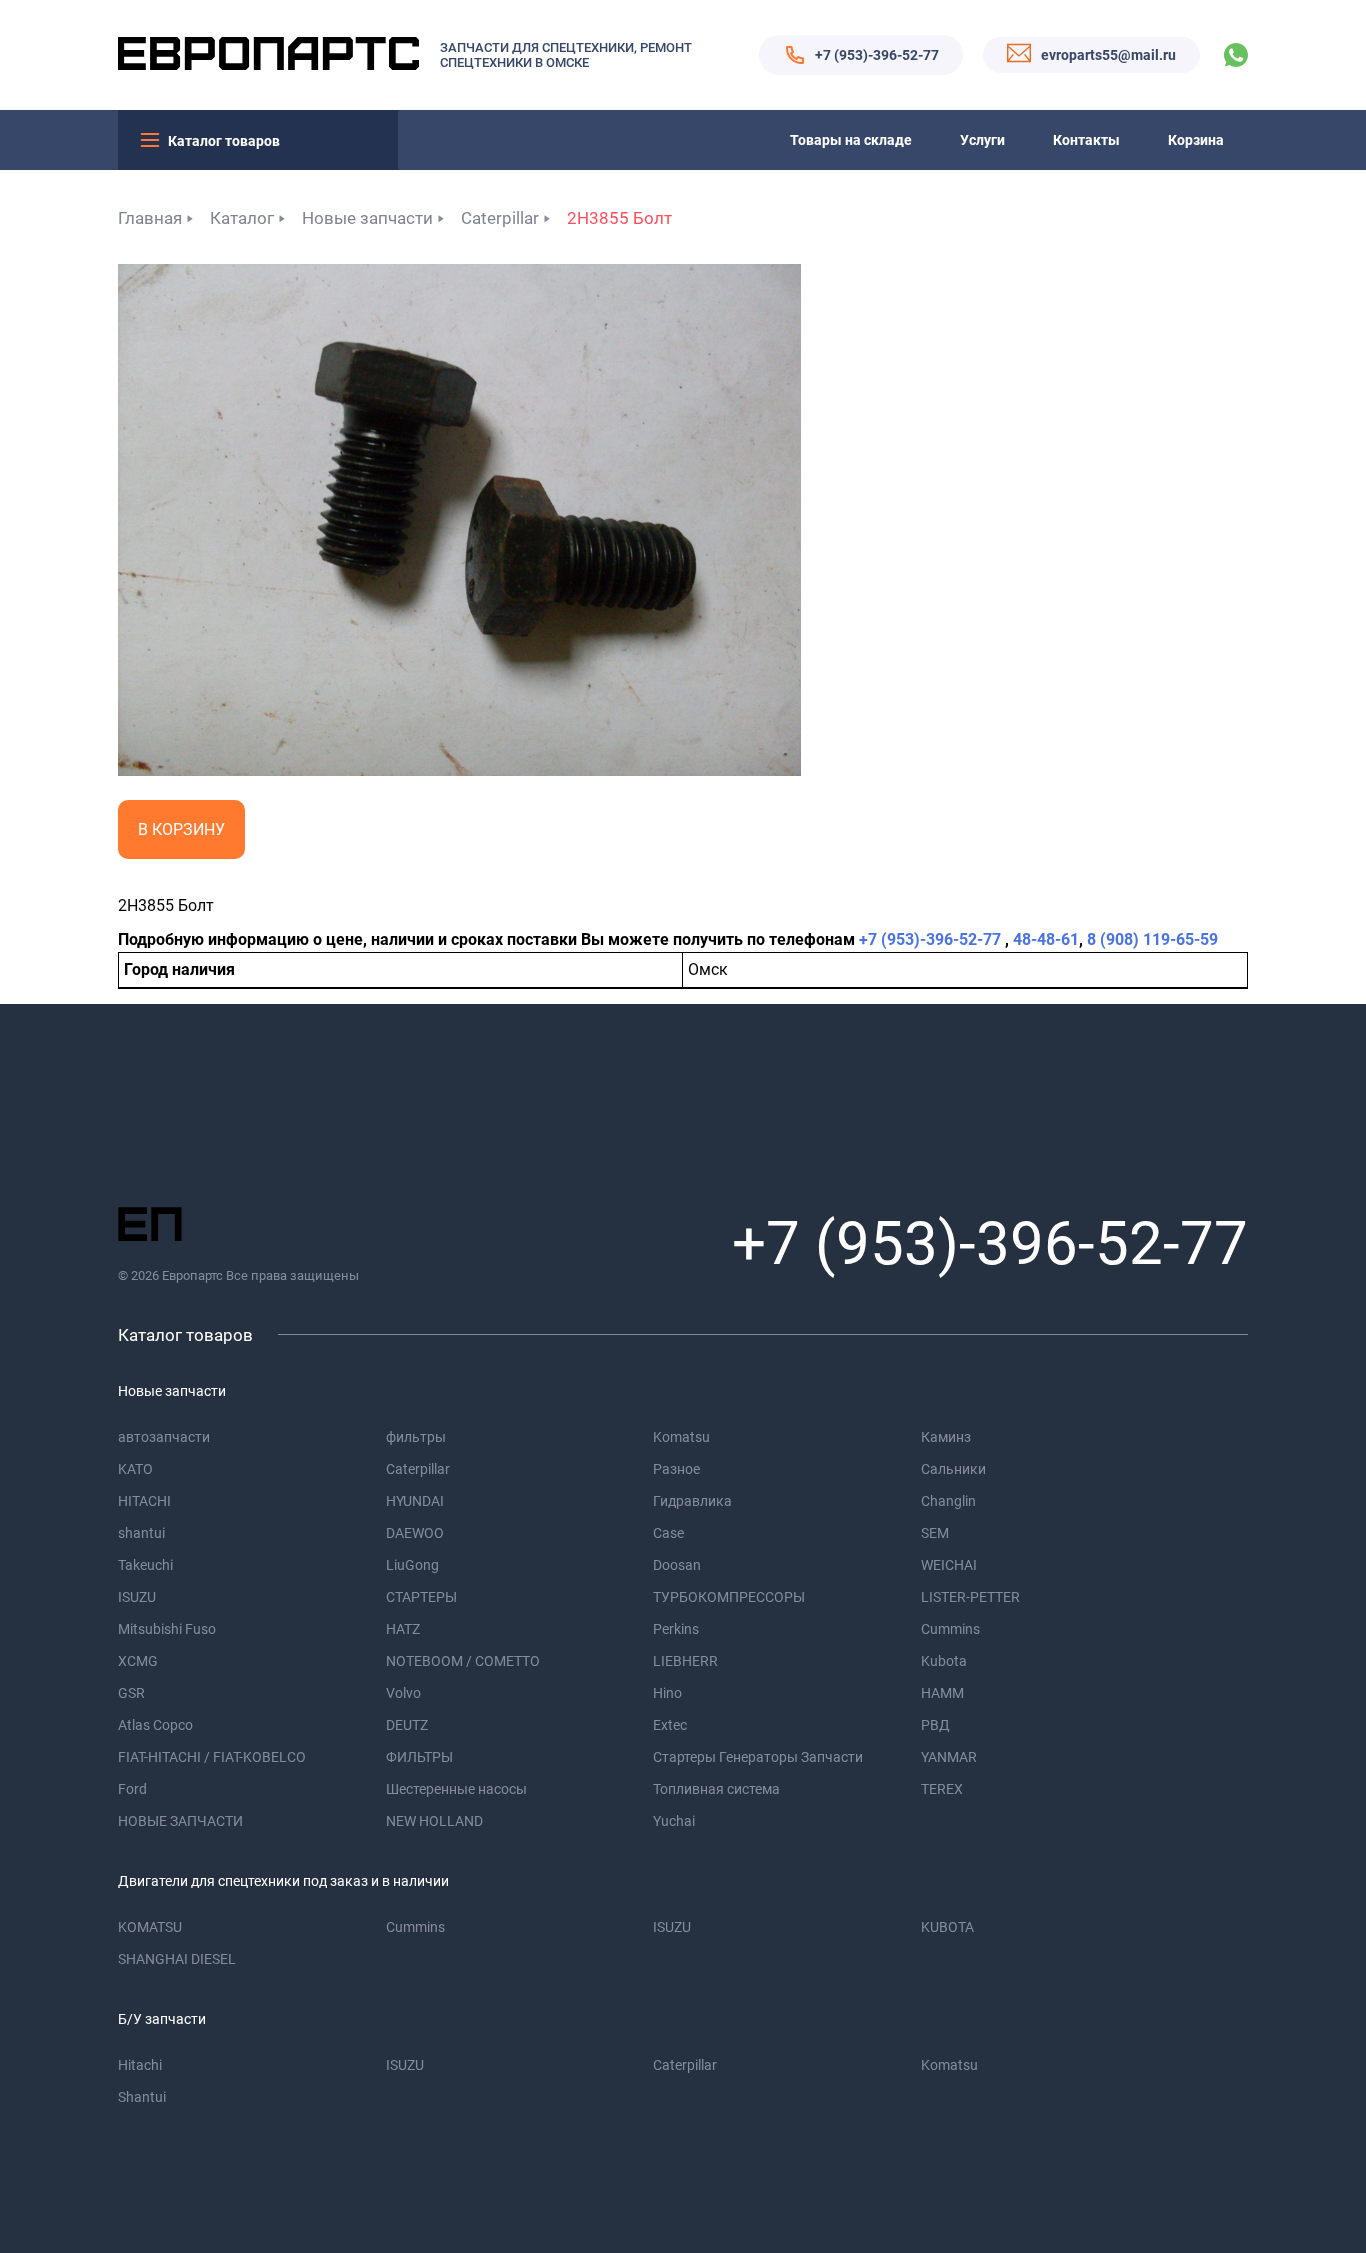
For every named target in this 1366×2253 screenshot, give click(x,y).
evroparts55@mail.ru (1108, 55)
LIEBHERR (685, 1661)
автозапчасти (164, 1437)
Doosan (677, 1565)
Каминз (946, 1437)
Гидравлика (692, 1501)
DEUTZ (407, 1725)
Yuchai (674, 1821)
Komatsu (681, 1437)
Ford (132, 1789)
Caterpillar (500, 218)
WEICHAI (949, 1565)
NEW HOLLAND (434, 1821)
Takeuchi (145, 1565)
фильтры (416, 1437)
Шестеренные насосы (456, 1789)
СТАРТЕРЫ (421, 1597)
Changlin (948, 1501)
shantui (141, 1533)
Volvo (403, 1693)
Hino (667, 1693)
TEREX (942, 1789)
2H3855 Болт (619, 218)
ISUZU (137, 1597)
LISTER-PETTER (970, 1597)
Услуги (982, 140)
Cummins (950, 1629)
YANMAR (949, 1757)
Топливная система (716, 1789)
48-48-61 (1046, 939)
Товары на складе (851, 140)
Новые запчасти (367, 218)
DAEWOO (415, 1533)
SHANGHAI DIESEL (177, 1959)
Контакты (1086, 140)
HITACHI (144, 1501)
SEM (935, 1533)
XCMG (138, 1661)
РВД (935, 1725)
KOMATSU (150, 1927)
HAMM (942, 1693)
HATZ (403, 1629)
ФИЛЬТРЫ (419, 1757)
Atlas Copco (155, 1725)
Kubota (944, 1661)
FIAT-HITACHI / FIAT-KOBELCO (212, 1757)
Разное (676, 1469)
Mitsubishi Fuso (167, 1629)
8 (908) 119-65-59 (1152, 939)
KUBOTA (947, 1927)
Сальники (953, 1469)
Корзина (1196, 140)
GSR (131, 1693)
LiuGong (412, 1565)
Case (668, 1533)
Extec (670, 1725)
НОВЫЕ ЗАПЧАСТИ (180, 1821)
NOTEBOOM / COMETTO (463, 1661)
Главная (150, 218)
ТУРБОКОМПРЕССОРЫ (729, 1597)
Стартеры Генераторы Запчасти (758, 1757)
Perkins (676, 1629)
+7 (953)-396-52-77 (877, 55)
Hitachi (140, 2065)
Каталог (242, 218)
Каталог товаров (224, 141)
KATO (135, 1469)
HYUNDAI (415, 1501)
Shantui (142, 2097)
